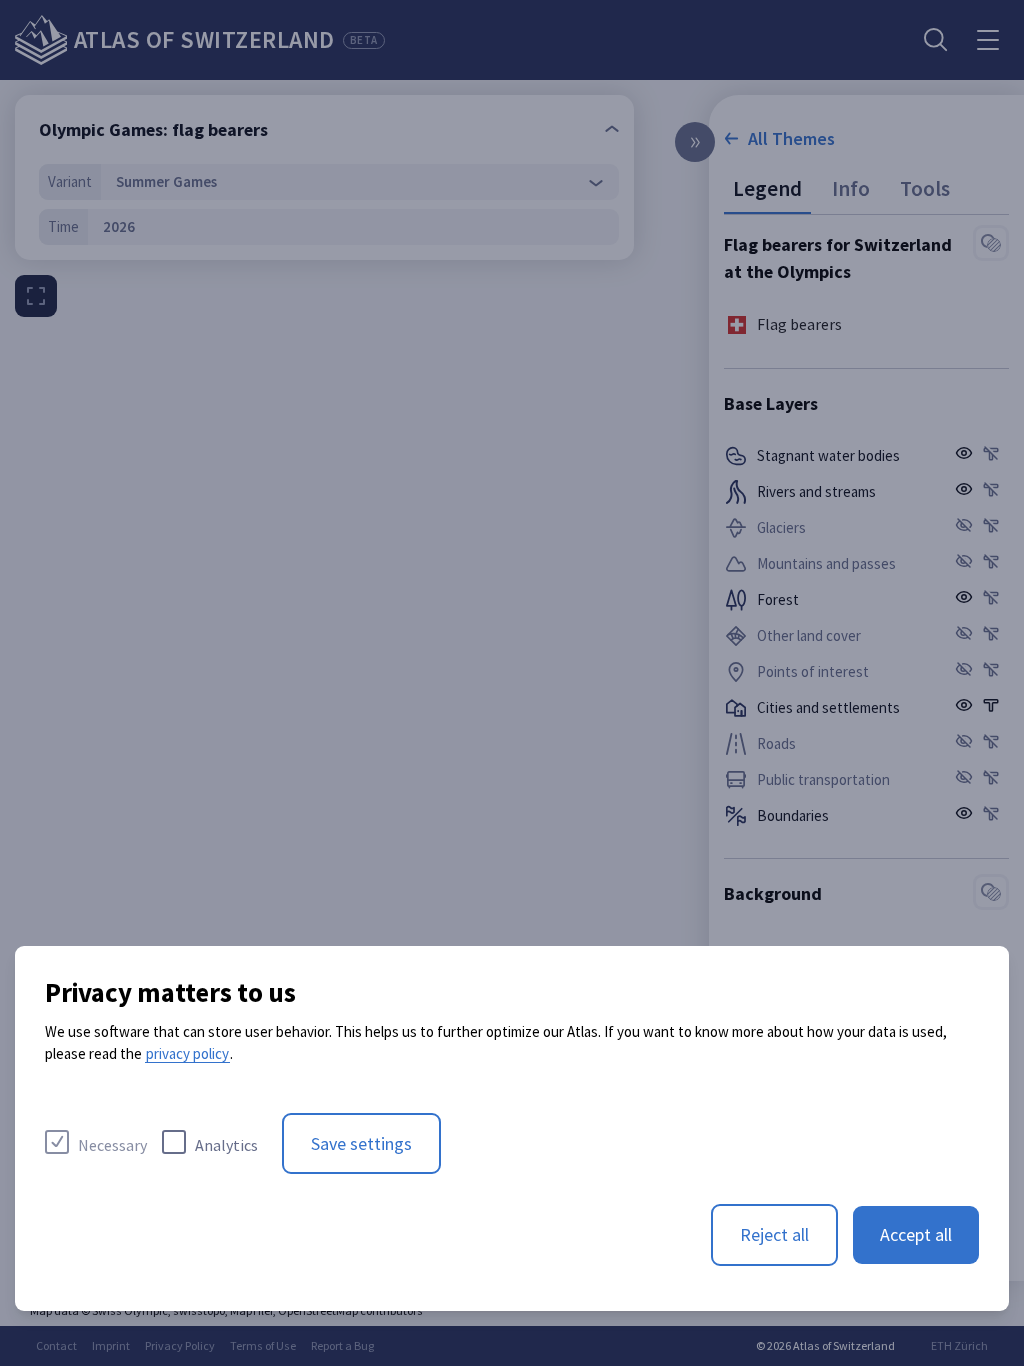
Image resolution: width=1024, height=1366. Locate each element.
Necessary (112, 1145)
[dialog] (512, 1128)
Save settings (361, 1143)
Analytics (226, 1145)
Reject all (774, 1234)
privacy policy (187, 1053)
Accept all (916, 1234)
